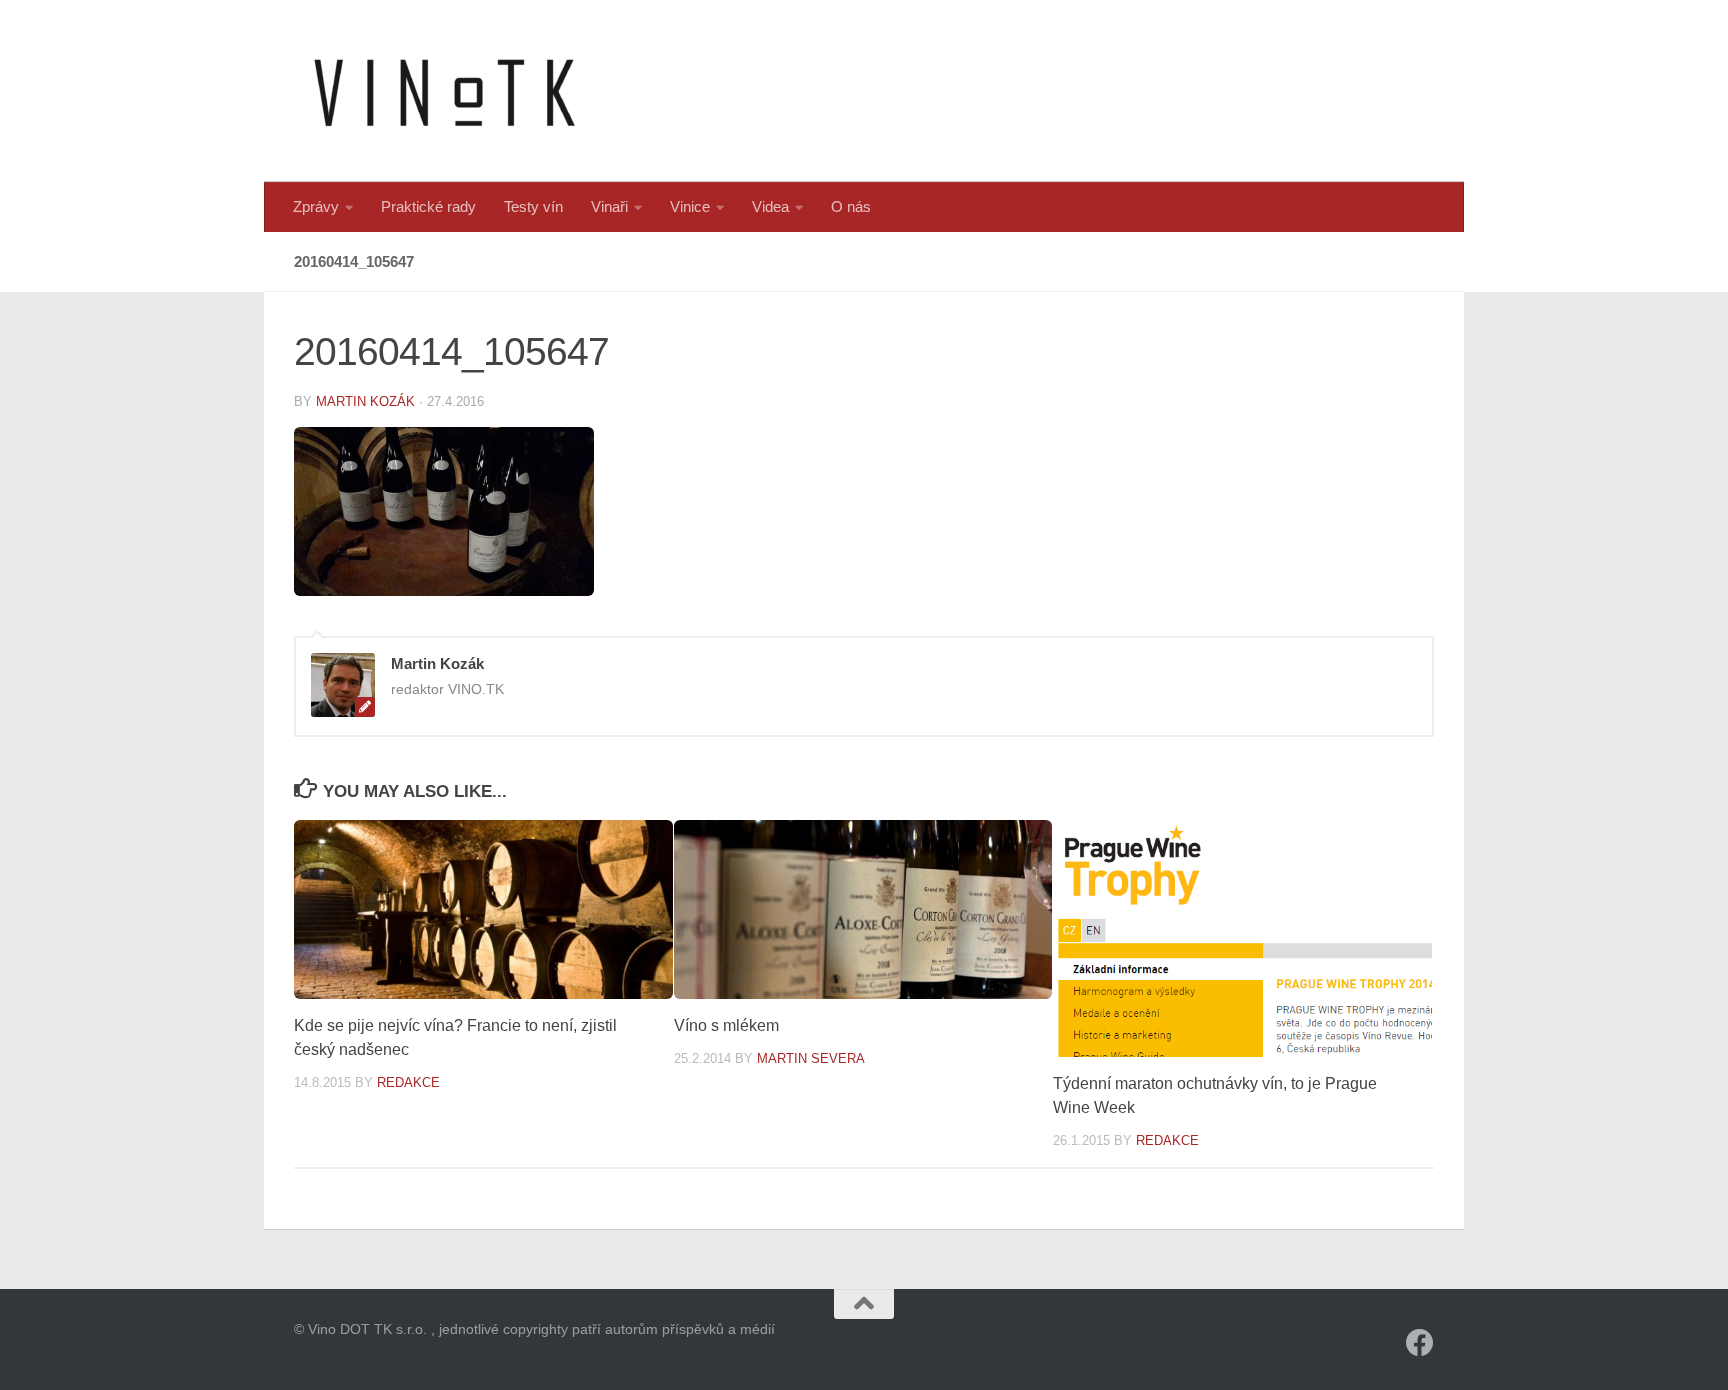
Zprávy (316, 206)
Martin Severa (811, 1058)
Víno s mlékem (726, 1025)
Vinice (690, 206)
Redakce (408, 1082)
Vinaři (609, 206)
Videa (770, 206)
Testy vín (533, 206)
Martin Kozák (365, 401)
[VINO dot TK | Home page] (444, 91)
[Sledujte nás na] (1420, 1343)
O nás (851, 206)
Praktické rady (428, 206)
